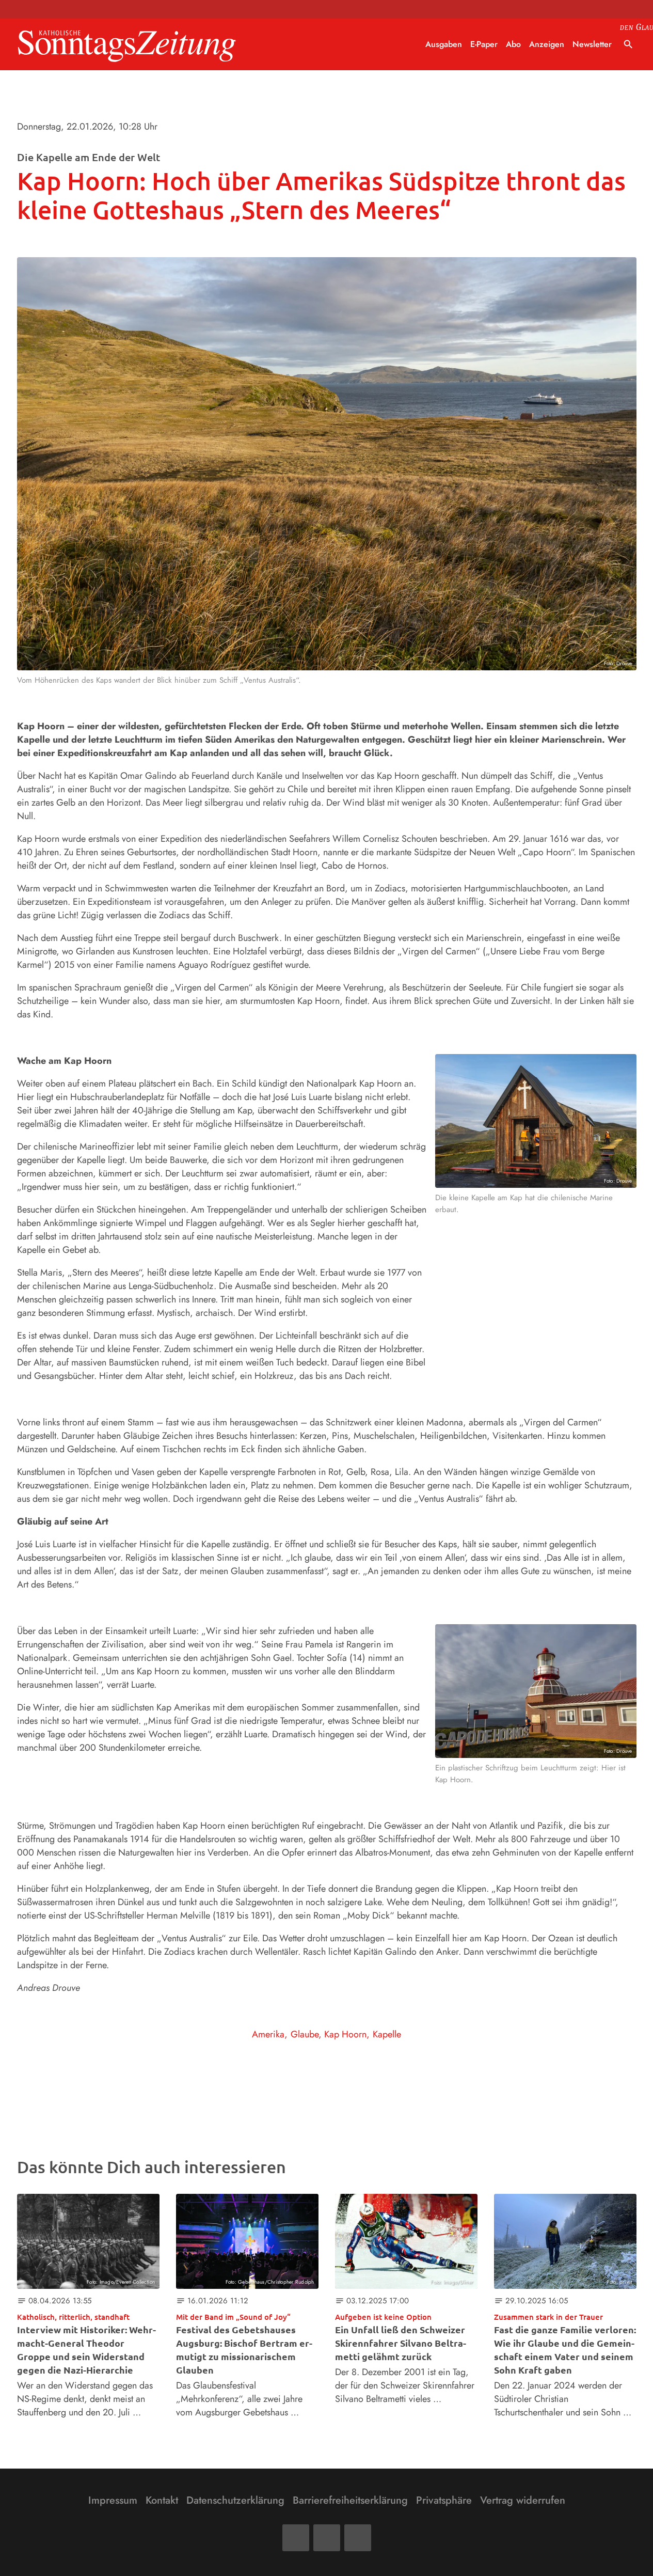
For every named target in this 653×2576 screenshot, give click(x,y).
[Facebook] (296, 2538)
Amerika (268, 2034)
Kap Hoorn (345, 2034)
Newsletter (592, 44)
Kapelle (387, 2034)
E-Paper (484, 44)
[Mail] (327, 2538)
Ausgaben (444, 44)
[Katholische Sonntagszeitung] (127, 45)
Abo (513, 44)
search (628, 44)
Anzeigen (547, 44)
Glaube (305, 2034)
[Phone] (358, 2538)
